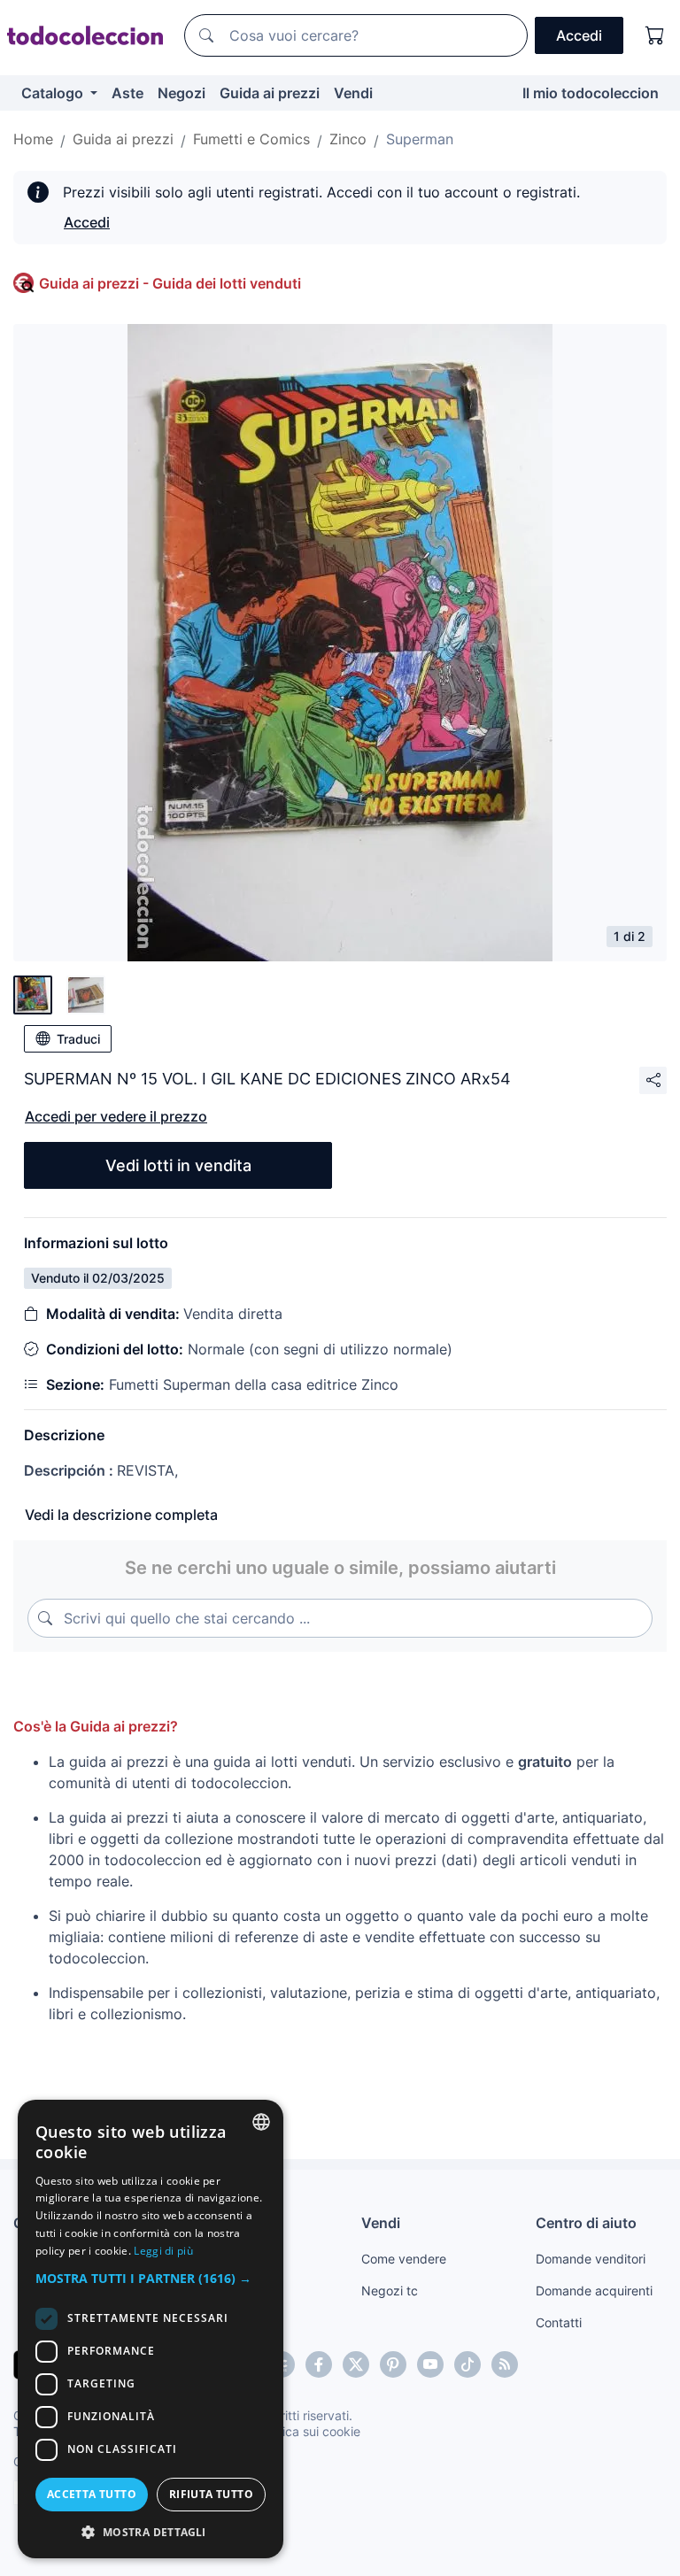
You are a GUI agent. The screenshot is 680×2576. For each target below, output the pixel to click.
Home (33, 139)
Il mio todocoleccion (591, 93)
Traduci (78, 1039)
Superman (420, 139)
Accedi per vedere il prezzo (116, 1116)
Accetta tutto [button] (92, 2494)
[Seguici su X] (356, 2364)
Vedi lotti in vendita (178, 1165)
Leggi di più (163, 2251)
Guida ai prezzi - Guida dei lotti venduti (170, 283)
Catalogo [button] (54, 93)
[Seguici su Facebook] (319, 2364)
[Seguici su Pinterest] (393, 2364)
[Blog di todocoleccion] (505, 2364)
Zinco (348, 139)
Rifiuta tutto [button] (211, 2494)
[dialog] (151, 2329)
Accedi (87, 222)
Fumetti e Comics (251, 139)
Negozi (182, 93)
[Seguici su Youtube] (430, 2364)
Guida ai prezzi (270, 93)
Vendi (353, 93)
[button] (151, 2278)
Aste (127, 93)
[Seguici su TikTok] (467, 2364)
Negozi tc (390, 2291)
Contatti (559, 2322)
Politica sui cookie (309, 2431)
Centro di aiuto (586, 2223)
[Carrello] (655, 35)
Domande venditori (591, 2259)
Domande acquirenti (594, 2291)
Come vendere (404, 2259)
